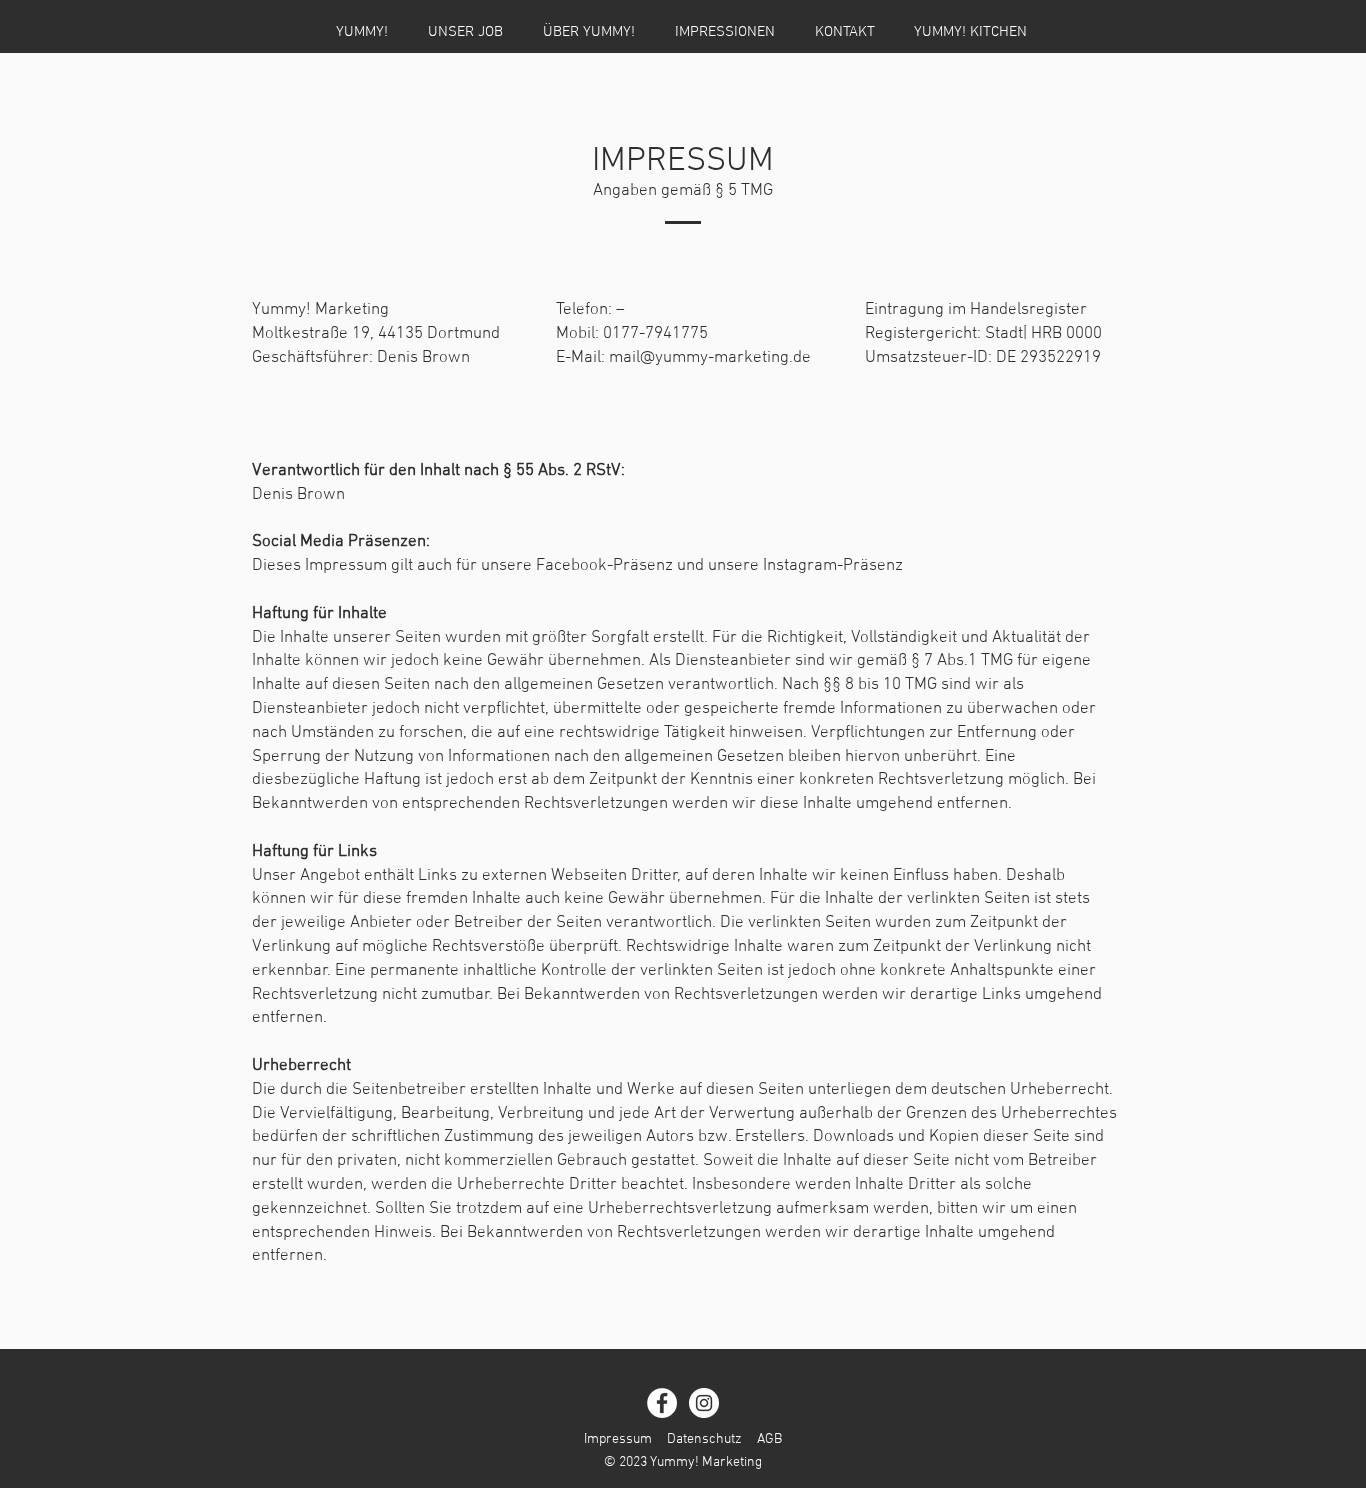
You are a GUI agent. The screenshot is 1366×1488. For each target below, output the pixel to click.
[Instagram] (704, 1403)
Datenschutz (704, 1439)
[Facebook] (662, 1403)
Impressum (618, 1439)
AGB (769, 1439)
